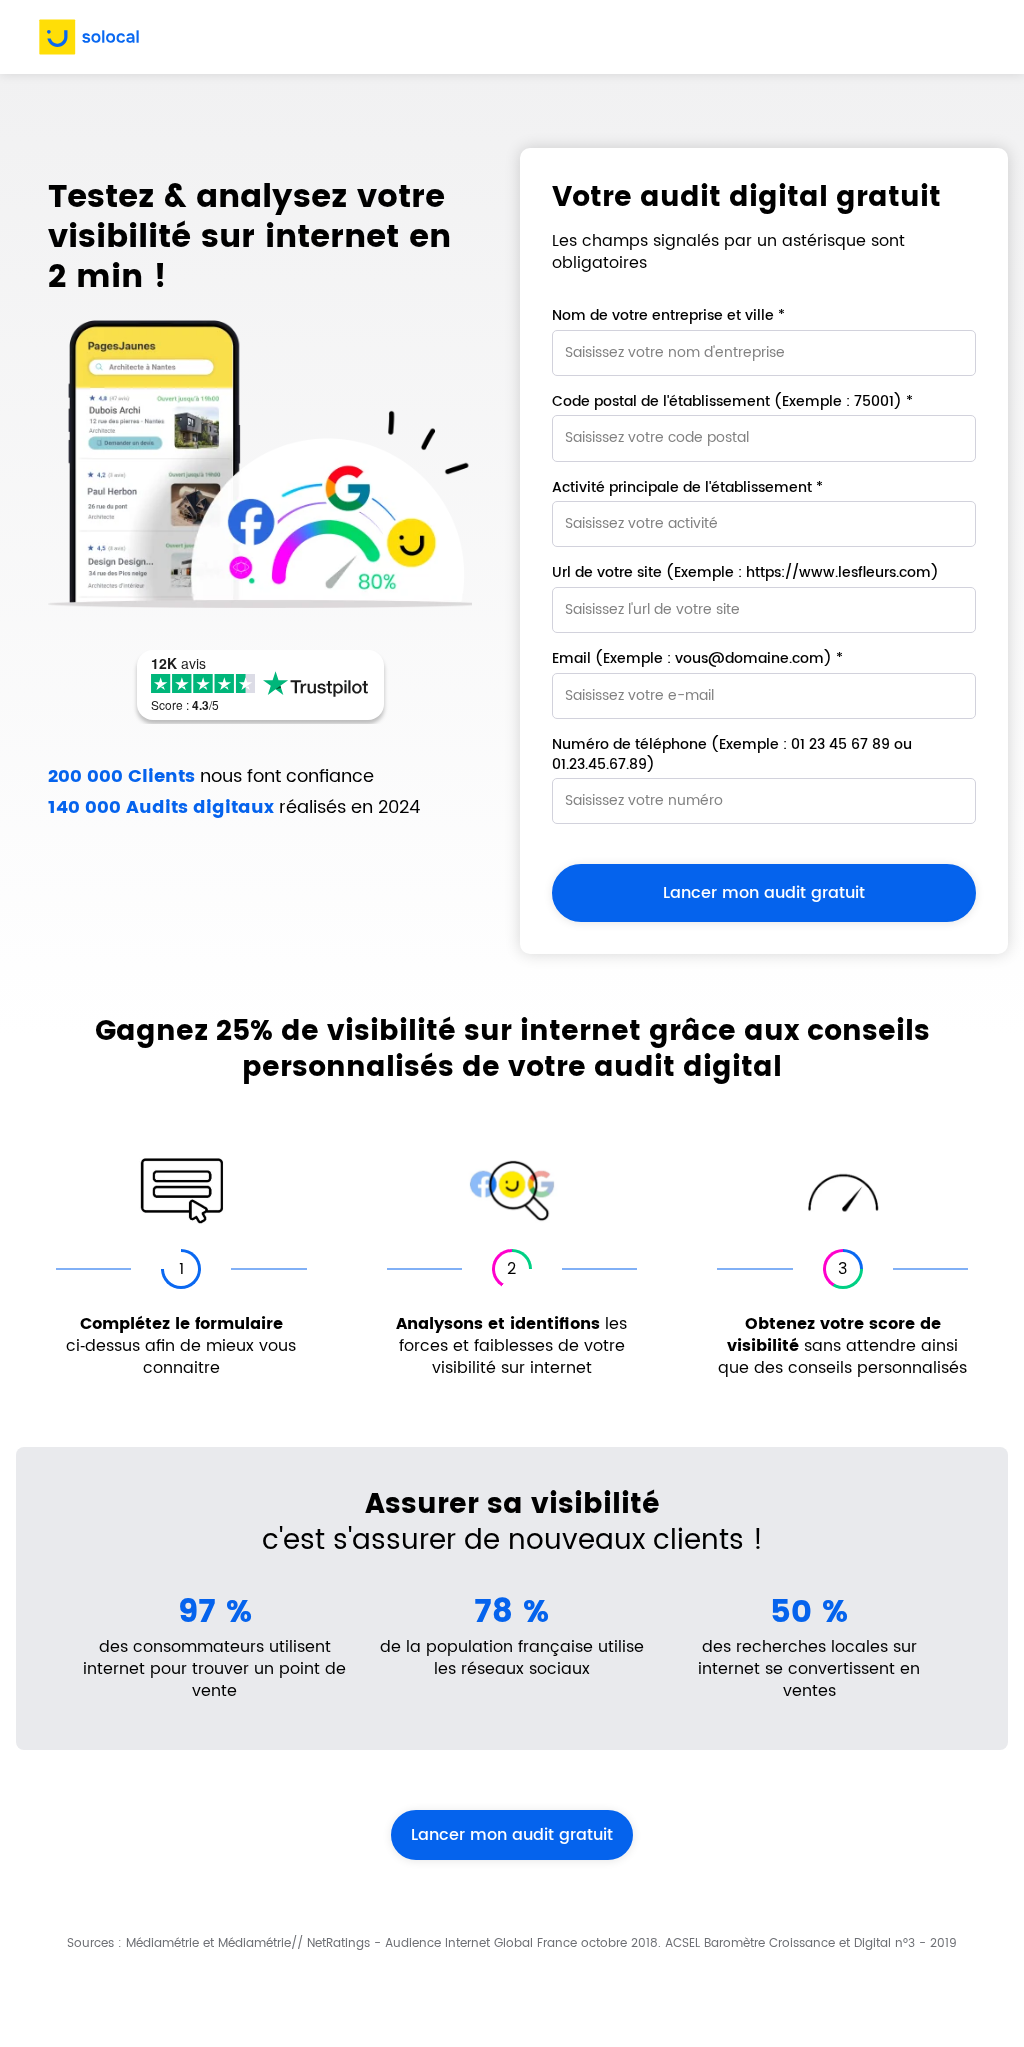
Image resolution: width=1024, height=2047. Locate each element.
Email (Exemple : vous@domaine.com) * (697, 659)
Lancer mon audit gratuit (512, 1835)
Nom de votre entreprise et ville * (668, 316)
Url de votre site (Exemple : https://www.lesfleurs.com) (745, 573)
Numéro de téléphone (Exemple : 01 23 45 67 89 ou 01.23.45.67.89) (732, 754)
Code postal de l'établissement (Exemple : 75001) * (732, 402)
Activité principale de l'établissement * (687, 488)
